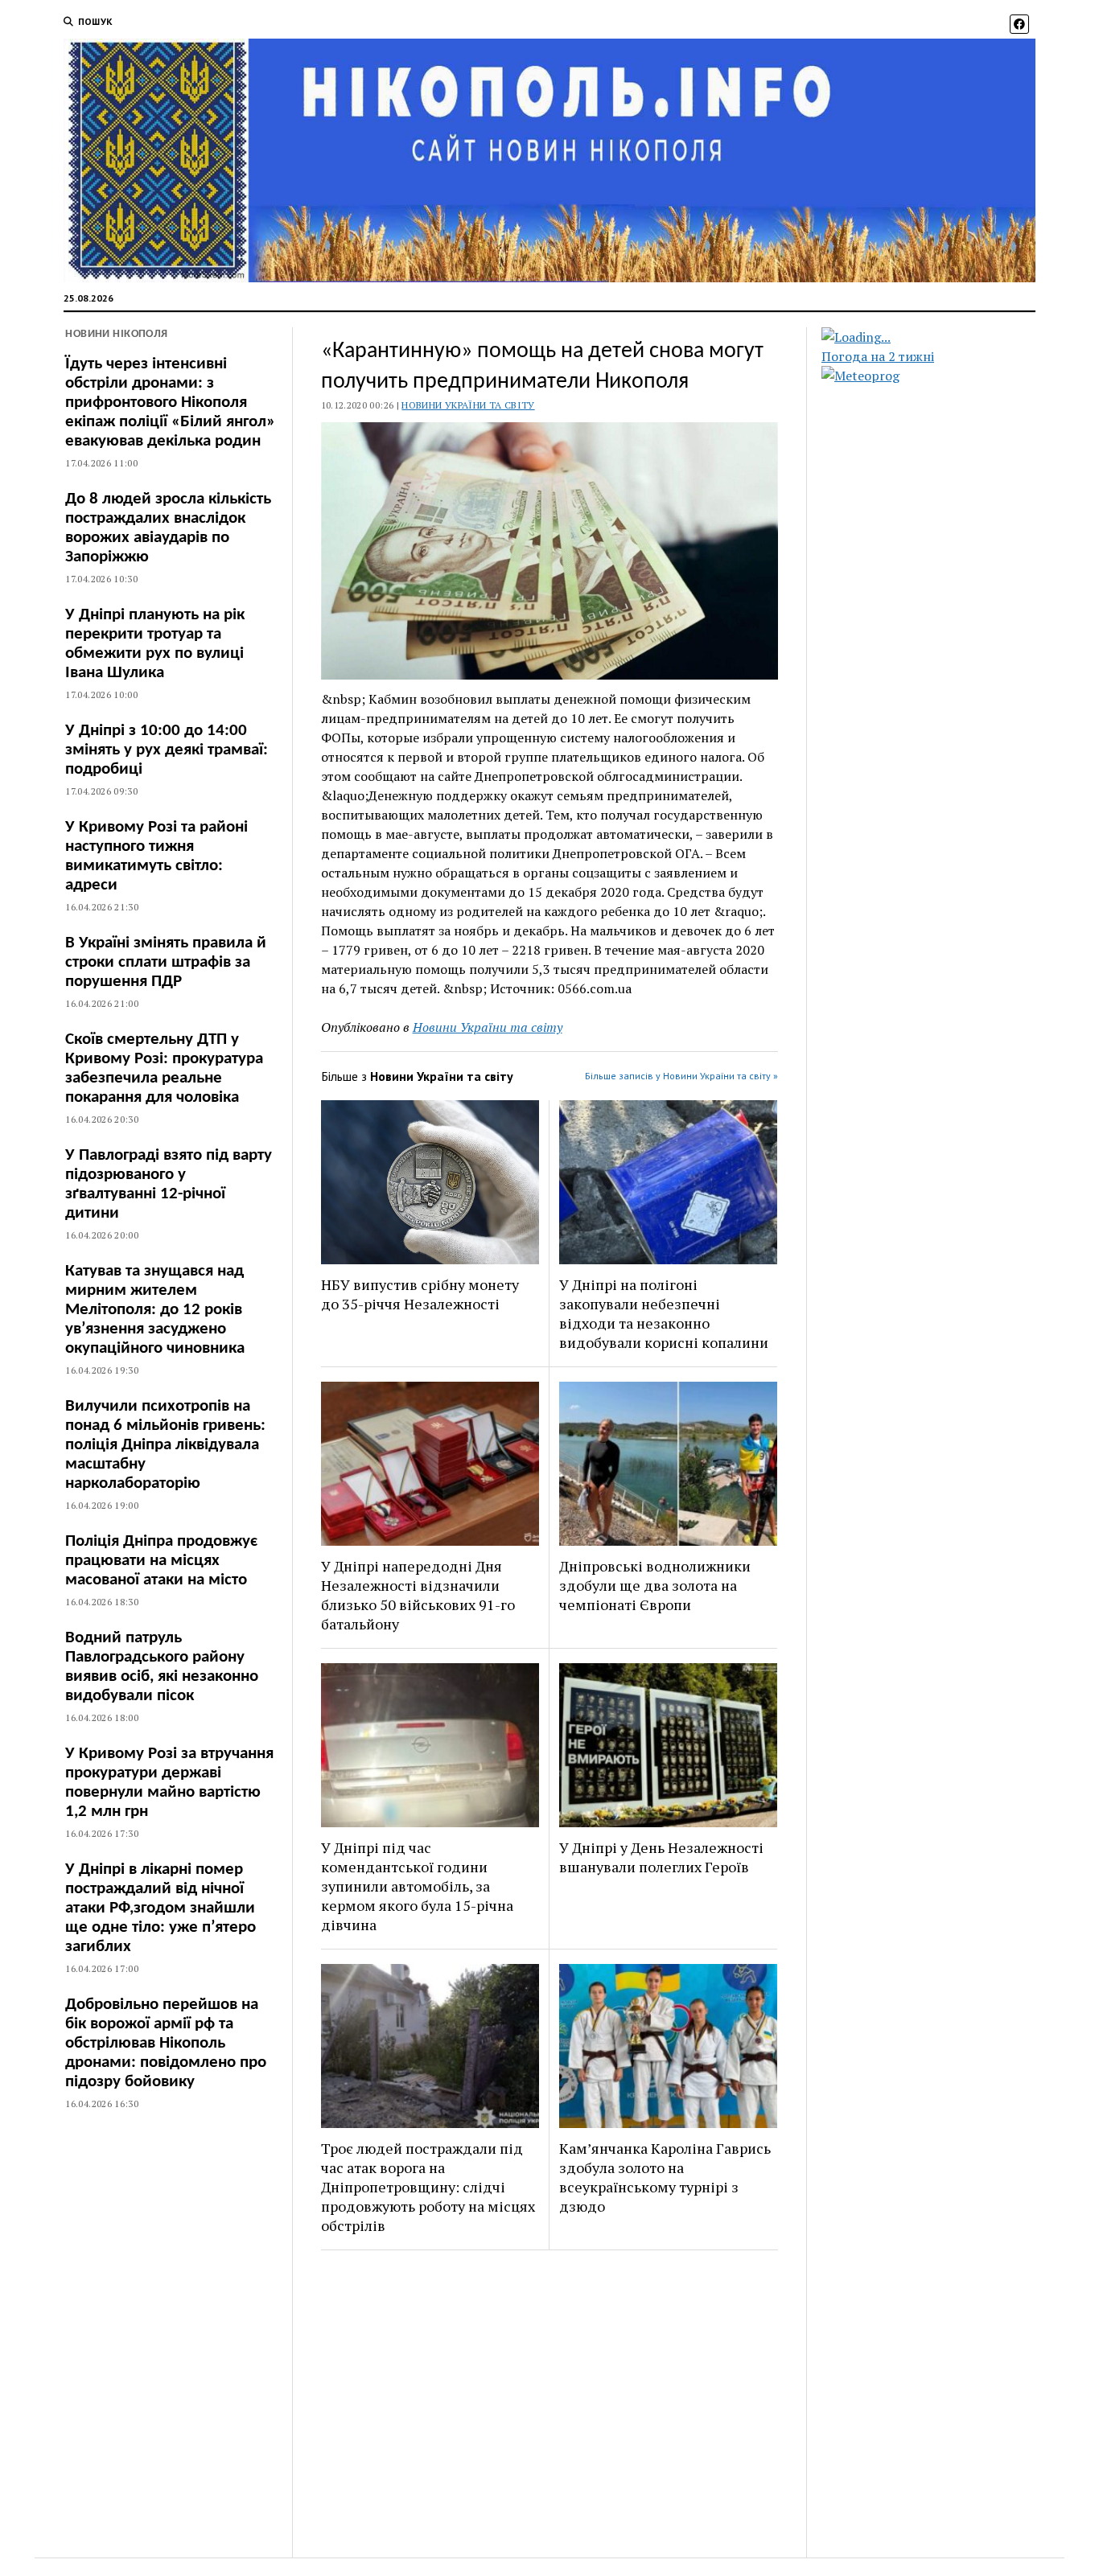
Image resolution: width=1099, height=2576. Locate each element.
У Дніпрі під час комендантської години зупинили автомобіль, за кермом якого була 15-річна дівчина (417, 1886)
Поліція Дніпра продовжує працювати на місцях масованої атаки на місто (161, 1561)
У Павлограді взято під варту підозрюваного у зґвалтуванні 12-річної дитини (169, 1184)
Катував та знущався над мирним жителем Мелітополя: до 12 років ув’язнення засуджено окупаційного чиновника (155, 1310)
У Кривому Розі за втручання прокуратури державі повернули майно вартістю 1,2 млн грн (169, 1783)
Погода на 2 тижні (878, 356)
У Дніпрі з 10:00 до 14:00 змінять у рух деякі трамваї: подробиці (167, 750)
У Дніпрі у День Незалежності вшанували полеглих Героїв (661, 1857)
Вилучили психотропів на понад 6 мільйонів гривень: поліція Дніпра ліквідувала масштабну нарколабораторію (165, 1445)
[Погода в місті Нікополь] (942, 337)
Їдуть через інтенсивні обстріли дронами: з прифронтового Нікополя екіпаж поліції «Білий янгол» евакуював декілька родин (170, 403)
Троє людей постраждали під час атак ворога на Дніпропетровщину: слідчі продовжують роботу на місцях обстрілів (428, 2187)
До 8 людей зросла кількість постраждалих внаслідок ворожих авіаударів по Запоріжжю (168, 528)
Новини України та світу (468, 405)
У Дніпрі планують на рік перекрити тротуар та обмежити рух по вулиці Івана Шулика (155, 644)
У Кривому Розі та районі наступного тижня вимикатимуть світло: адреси (156, 856)
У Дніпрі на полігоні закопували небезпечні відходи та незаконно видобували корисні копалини (664, 1313)
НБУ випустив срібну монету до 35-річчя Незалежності (420, 1294)
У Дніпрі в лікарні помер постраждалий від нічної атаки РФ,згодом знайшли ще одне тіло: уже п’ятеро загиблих (161, 1908)
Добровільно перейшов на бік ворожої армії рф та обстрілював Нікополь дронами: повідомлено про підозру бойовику (166, 2043)
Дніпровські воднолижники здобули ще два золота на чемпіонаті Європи (655, 1585)
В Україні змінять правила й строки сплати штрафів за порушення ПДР (166, 962)
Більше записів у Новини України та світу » (681, 1076)
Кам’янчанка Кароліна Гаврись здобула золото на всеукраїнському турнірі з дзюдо (665, 2177)
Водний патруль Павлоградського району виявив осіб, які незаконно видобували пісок (162, 1667)
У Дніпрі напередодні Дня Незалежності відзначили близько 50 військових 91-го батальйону (418, 1595)
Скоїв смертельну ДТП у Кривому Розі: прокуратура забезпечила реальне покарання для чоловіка (164, 1068)
